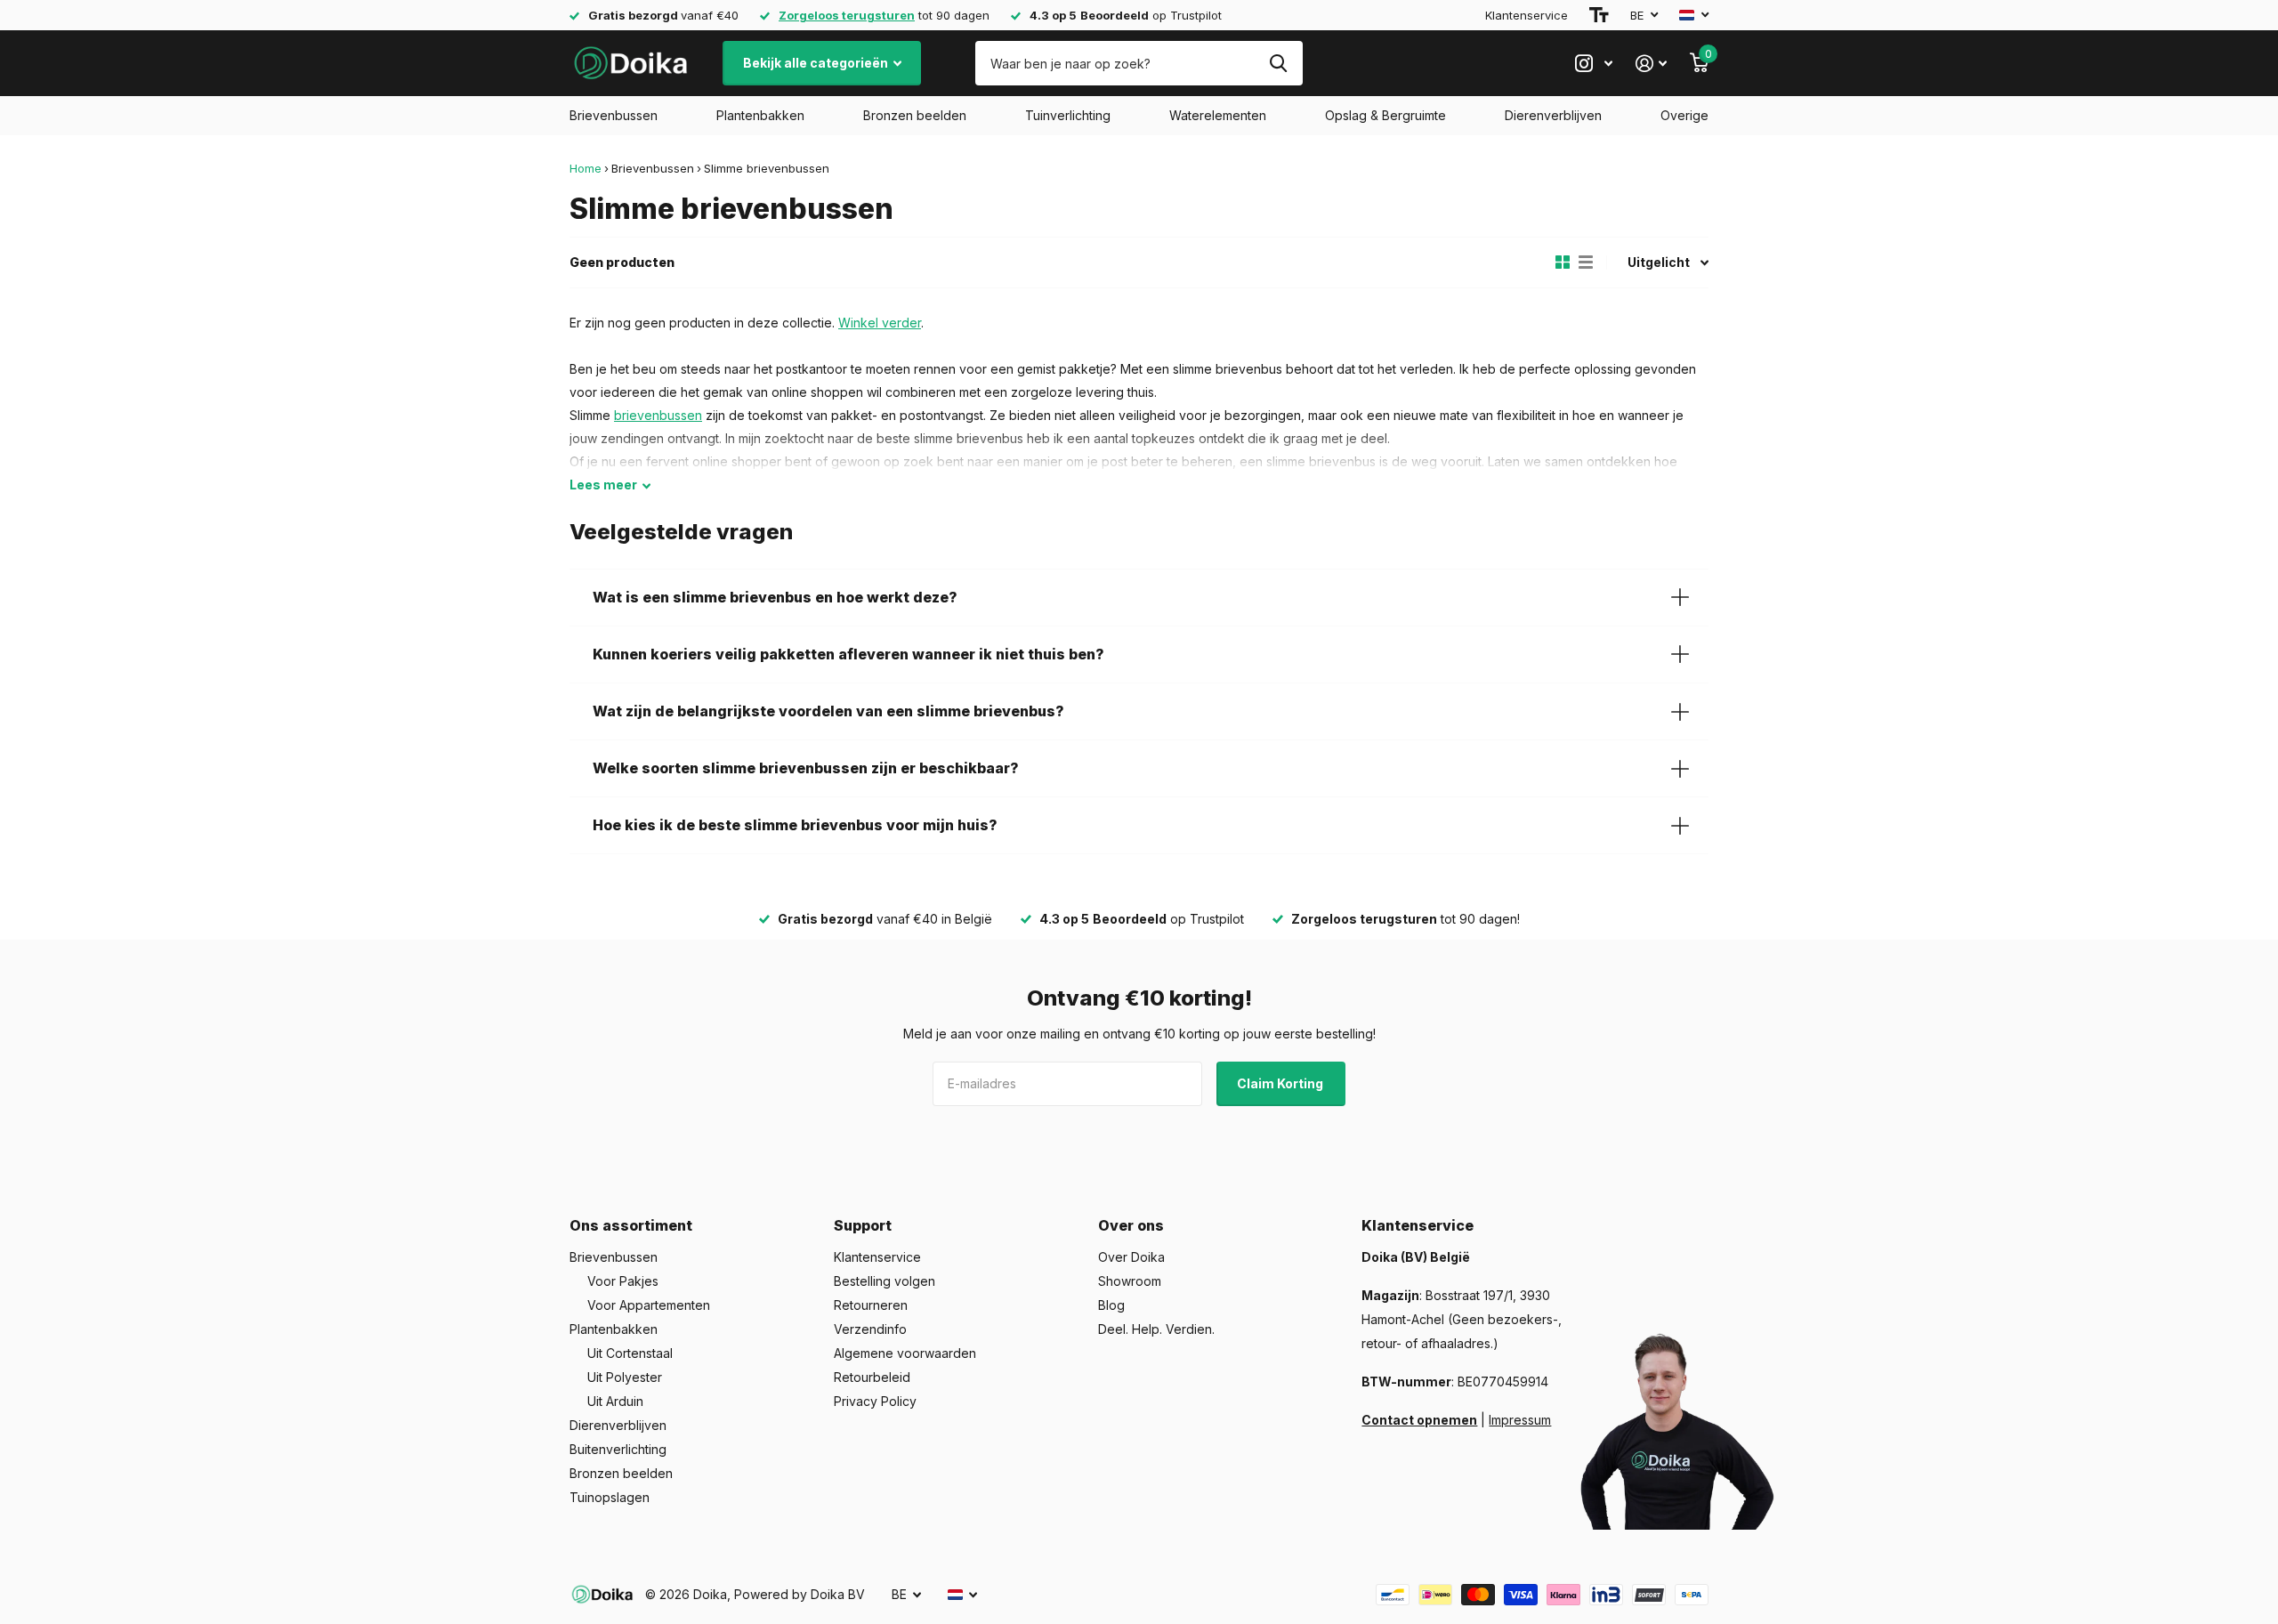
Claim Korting (1281, 1083)
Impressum (1520, 1420)
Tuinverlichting (1068, 115)
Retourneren (871, 1305)
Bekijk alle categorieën (817, 63)
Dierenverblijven (1553, 115)
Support (863, 1225)
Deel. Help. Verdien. (1156, 1329)
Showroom (1130, 1281)
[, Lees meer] (1594, 64)
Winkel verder (880, 323)
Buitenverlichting (618, 1449)
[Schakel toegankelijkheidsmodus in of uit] (1599, 15)
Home (586, 168)
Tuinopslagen (610, 1497)
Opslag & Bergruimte (1385, 115)
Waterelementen (1218, 115)
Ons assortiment (631, 1225)
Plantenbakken (760, 115)
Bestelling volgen (885, 1281)
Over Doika (1131, 1257)
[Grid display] (1563, 263)
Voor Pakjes (623, 1281)
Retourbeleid (872, 1377)
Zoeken (1278, 63)
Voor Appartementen (649, 1305)
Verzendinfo (870, 1329)
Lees (603, 485)
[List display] (1586, 263)
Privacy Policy (875, 1401)
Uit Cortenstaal (630, 1353)
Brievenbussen (614, 115)
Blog (1111, 1305)
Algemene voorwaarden (905, 1353)
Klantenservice (1527, 15)
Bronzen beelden (915, 115)
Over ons (1131, 1225)
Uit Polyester (625, 1377)
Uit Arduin (615, 1401)
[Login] (1651, 64)
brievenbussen (658, 415)
